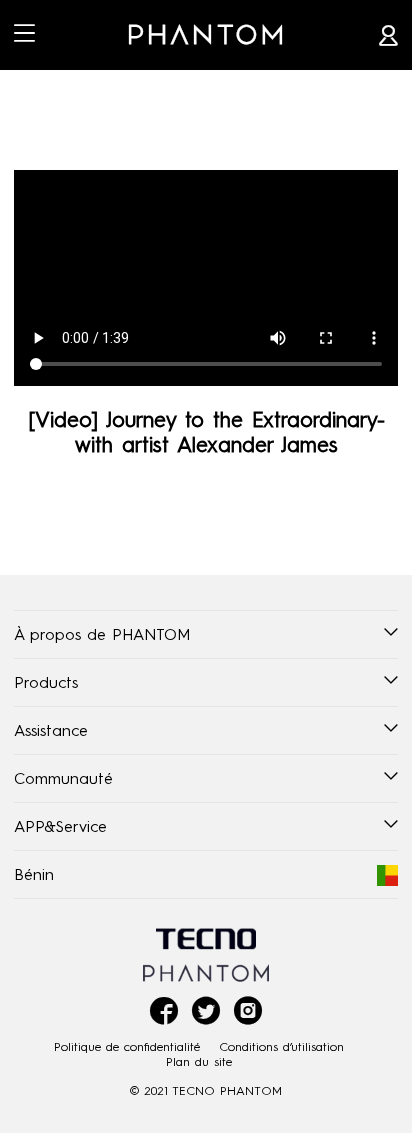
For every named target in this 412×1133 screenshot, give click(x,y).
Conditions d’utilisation (281, 1046)
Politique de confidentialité (127, 1046)
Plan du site (199, 1061)
